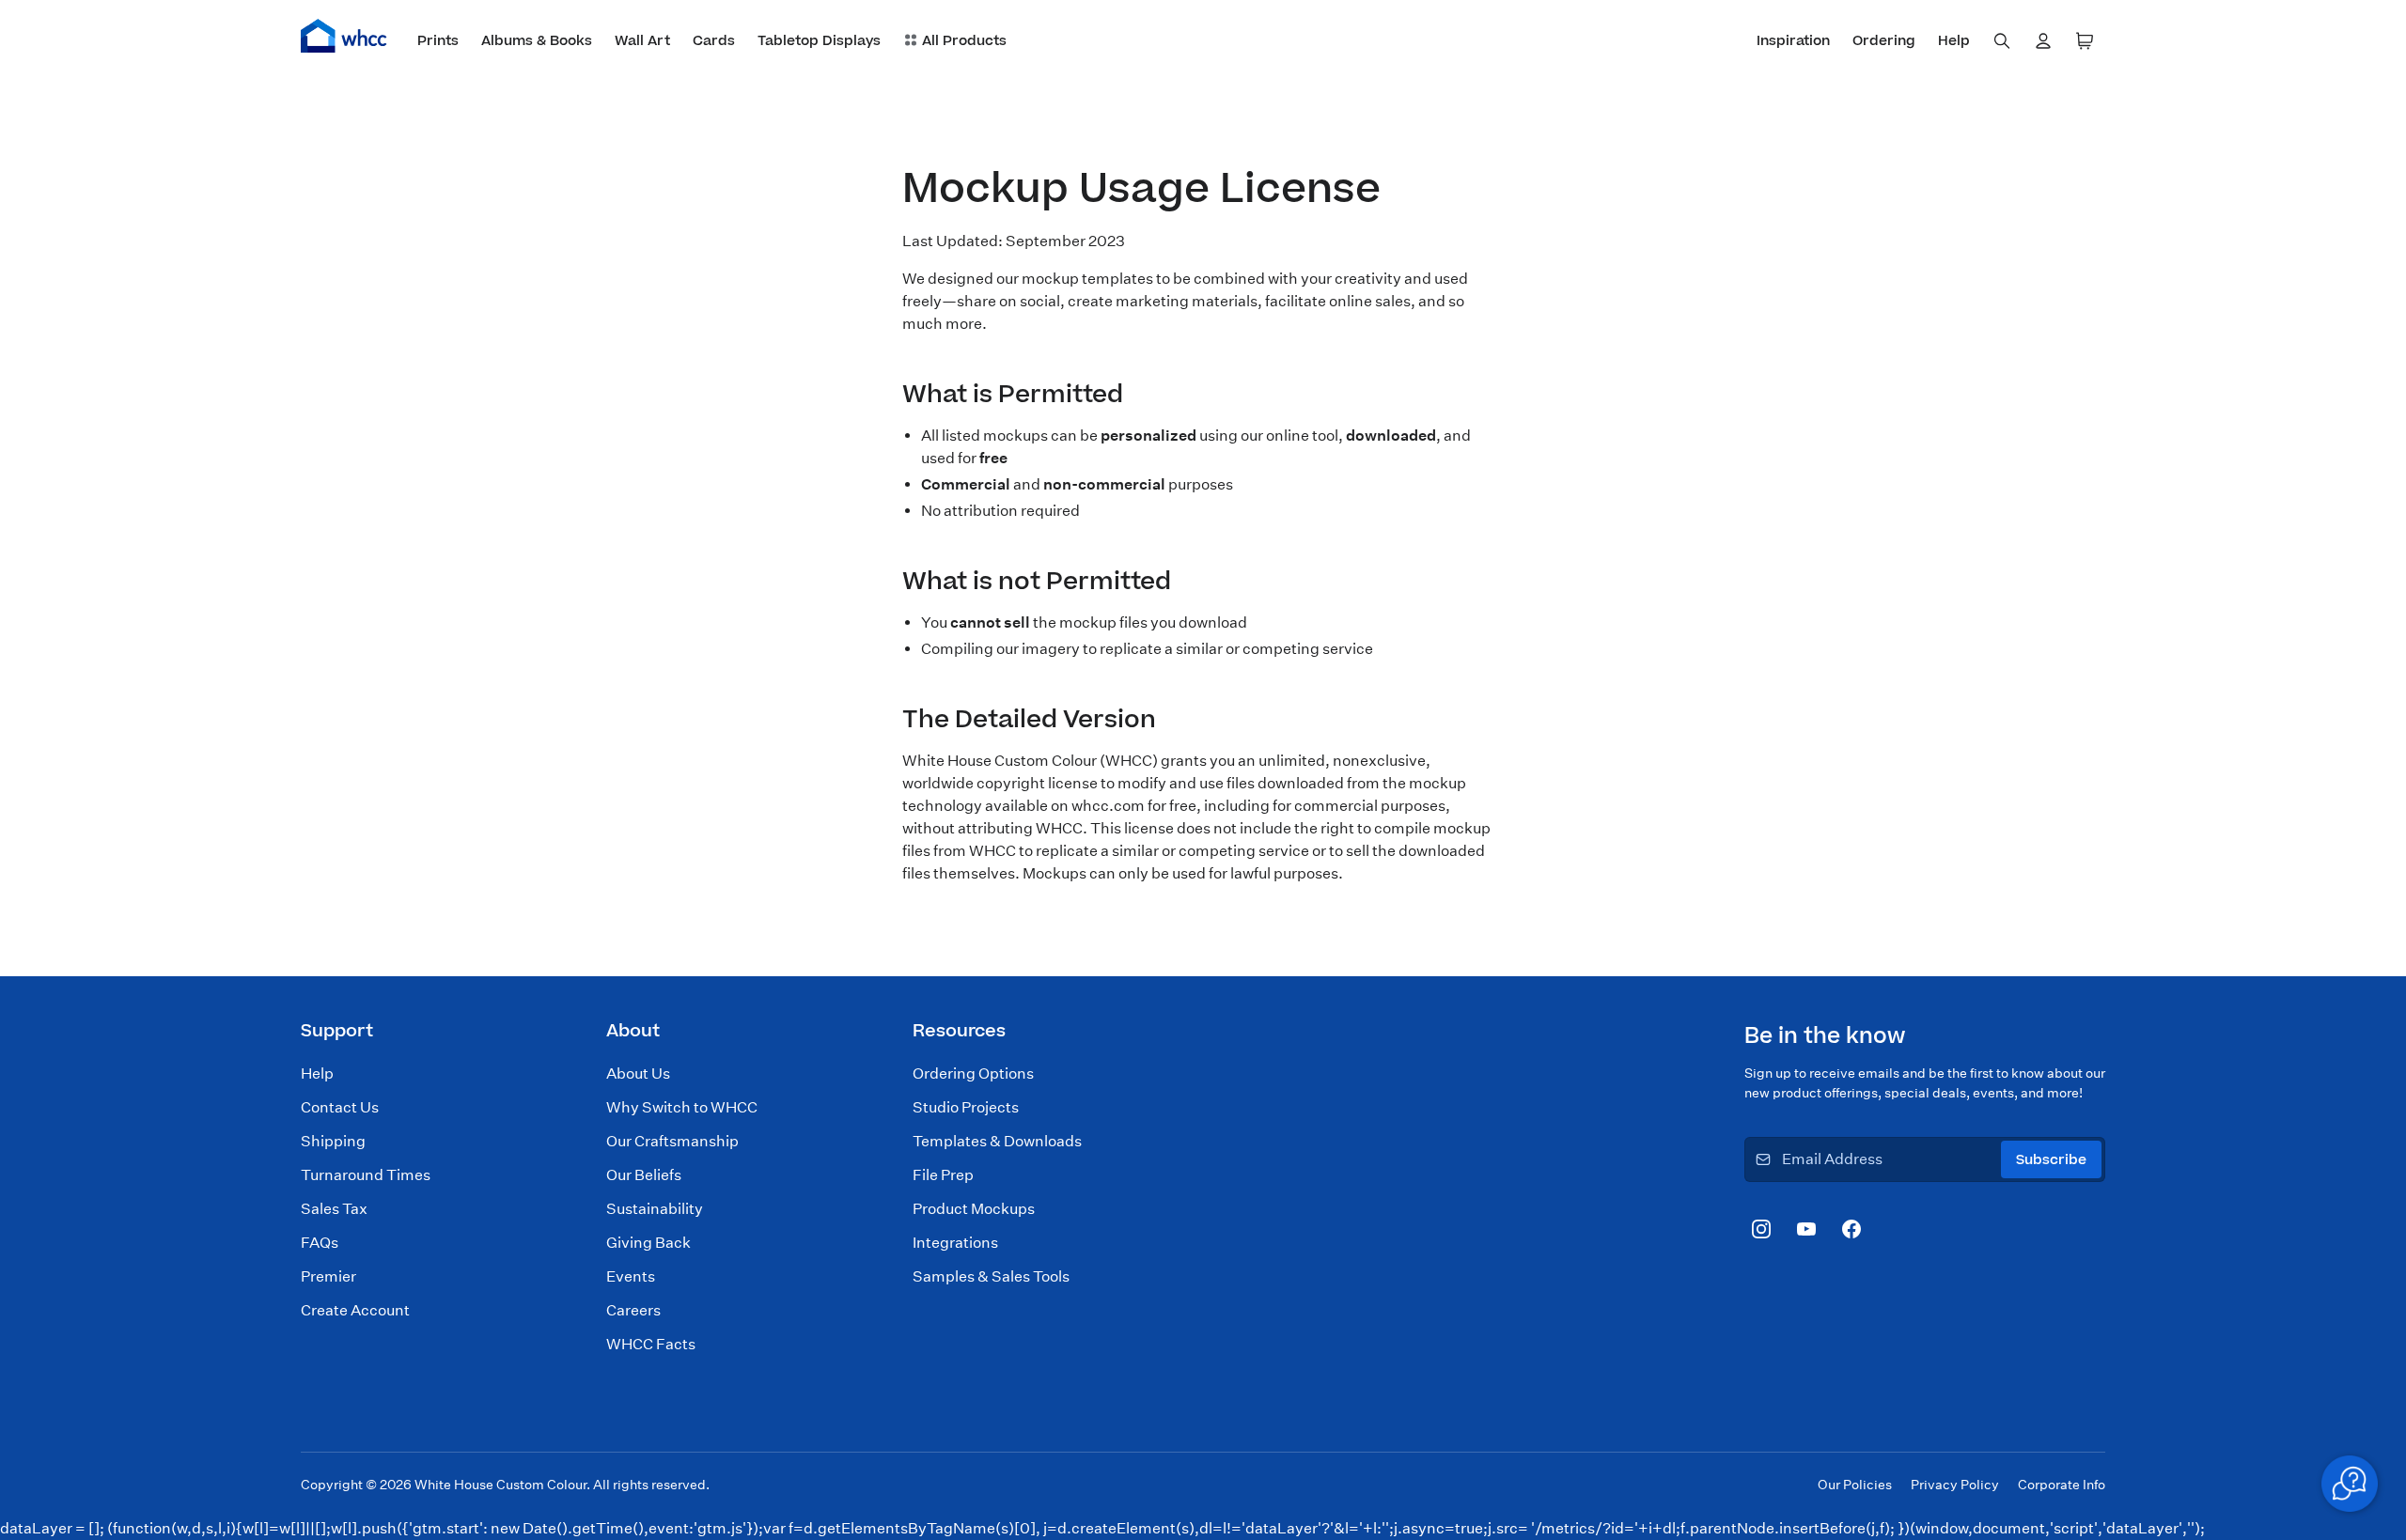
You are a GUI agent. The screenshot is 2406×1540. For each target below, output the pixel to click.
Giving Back (648, 1243)
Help (317, 1073)
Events (631, 1276)
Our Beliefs (644, 1175)
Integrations (955, 1243)
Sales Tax (334, 1209)
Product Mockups (974, 1209)
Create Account (355, 1310)
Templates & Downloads (997, 1141)
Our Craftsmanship (672, 1141)
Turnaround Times (366, 1175)
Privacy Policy (1955, 1485)
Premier (328, 1276)
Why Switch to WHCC (682, 1107)
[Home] (344, 36)
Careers (633, 1310)
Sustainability (655, 1209)
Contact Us (340, 1107)
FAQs (320, 1243)
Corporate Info (2062, 1485)
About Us (638, 1073)
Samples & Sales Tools (991, 1276)
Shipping (333, 1141)
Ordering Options (973, 1073)
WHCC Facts (651, 1344)
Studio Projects (966, 1107)
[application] (2350, 1484)
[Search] (2002, 41)
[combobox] (2002, 41)
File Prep (943, 1175)
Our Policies (1855, 1485)
